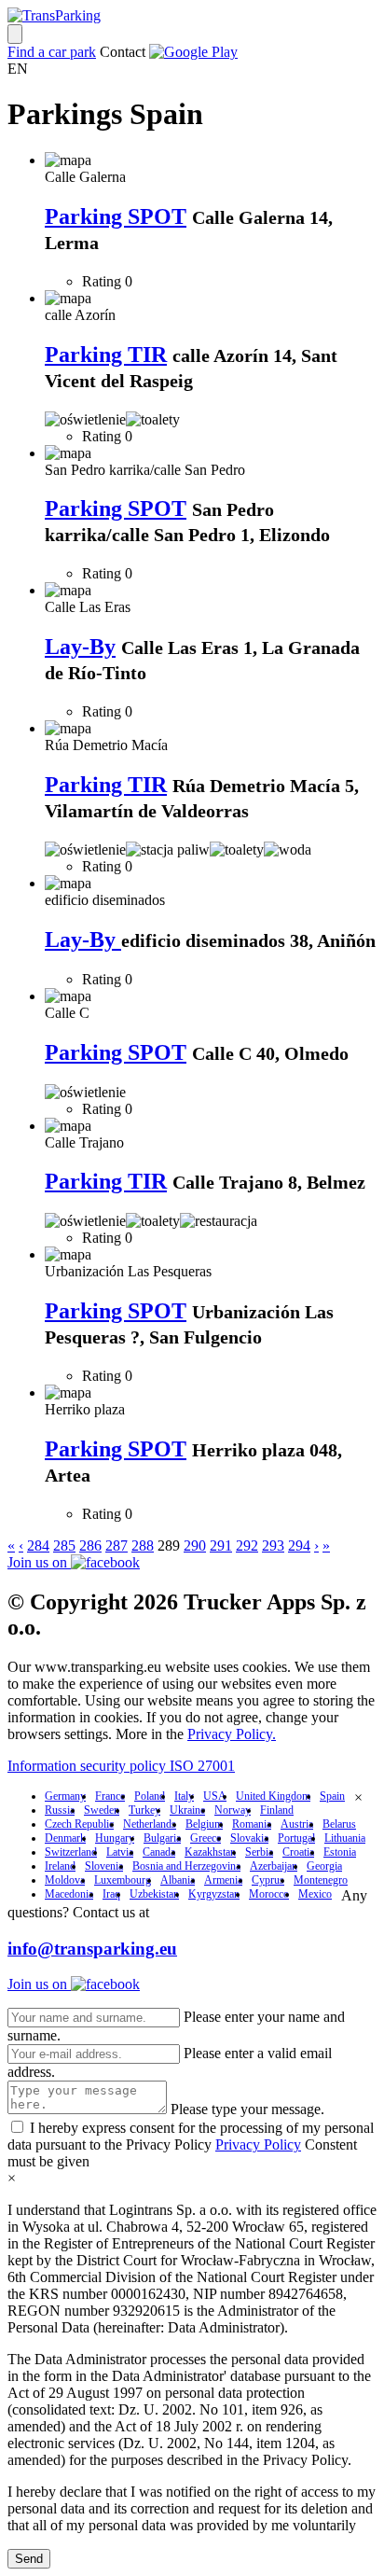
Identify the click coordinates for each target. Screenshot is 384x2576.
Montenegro (321, 1880)
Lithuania (345, 1838)
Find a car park (52, 52)
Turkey (144, 1810)
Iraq (111, 1894)
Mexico (315, 1894)
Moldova (65, 1880)
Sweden (102, 1810)
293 (273, 1546)
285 (64, 1546)
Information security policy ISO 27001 (121, 1766)
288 (143, 1546)
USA (215, 1796)
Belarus (339, 1824)
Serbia (259, 1852)
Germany (65, 1796)
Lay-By (80, 647)
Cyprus (268, 1880)
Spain (332, 1796)
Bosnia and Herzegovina (186, 1866)
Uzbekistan (154, 1894)
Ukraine (187, 1810)
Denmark (65, 1838)
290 (195, 1546)
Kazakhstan (210, 1852)
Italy (184, 1796)
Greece (206, 1838)
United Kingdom (273, 1796)
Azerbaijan (274, 1866)
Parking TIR (106, 355)
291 (221, 1546)
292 (247, 1546)
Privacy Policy (258, 2144)
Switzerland (71, 1852)
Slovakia (249, 1838)
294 (299, 1546)
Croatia (298, 1852)
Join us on (39, 1562)
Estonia (340, 1852)
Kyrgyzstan (214, 1894)
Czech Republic (79, 1824)
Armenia (223, 1880)
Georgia (324, 1866)
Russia (60, 1810)
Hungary (115, 1838)
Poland (150, 1796)
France (110, 1796)
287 (117, 1546)
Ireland (60, 1866)
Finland (277, 1810)
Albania (178, 1880)
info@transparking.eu (92, 1949)
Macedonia (69, 1894)
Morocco (269, 1894)
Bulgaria (162, 1838)
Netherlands (150, 1824)
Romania (252, 1824)
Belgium (204, 1824)
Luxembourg (123, 1880)
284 (38, 1546)
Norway (233, 1810)
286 (90, 1546)
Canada (159, 1852)
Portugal (296, 1838)
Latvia (120, 1852)
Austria (297, 1824)
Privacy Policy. (232, 1734)
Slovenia (104, 1866)
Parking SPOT (116, 216)
